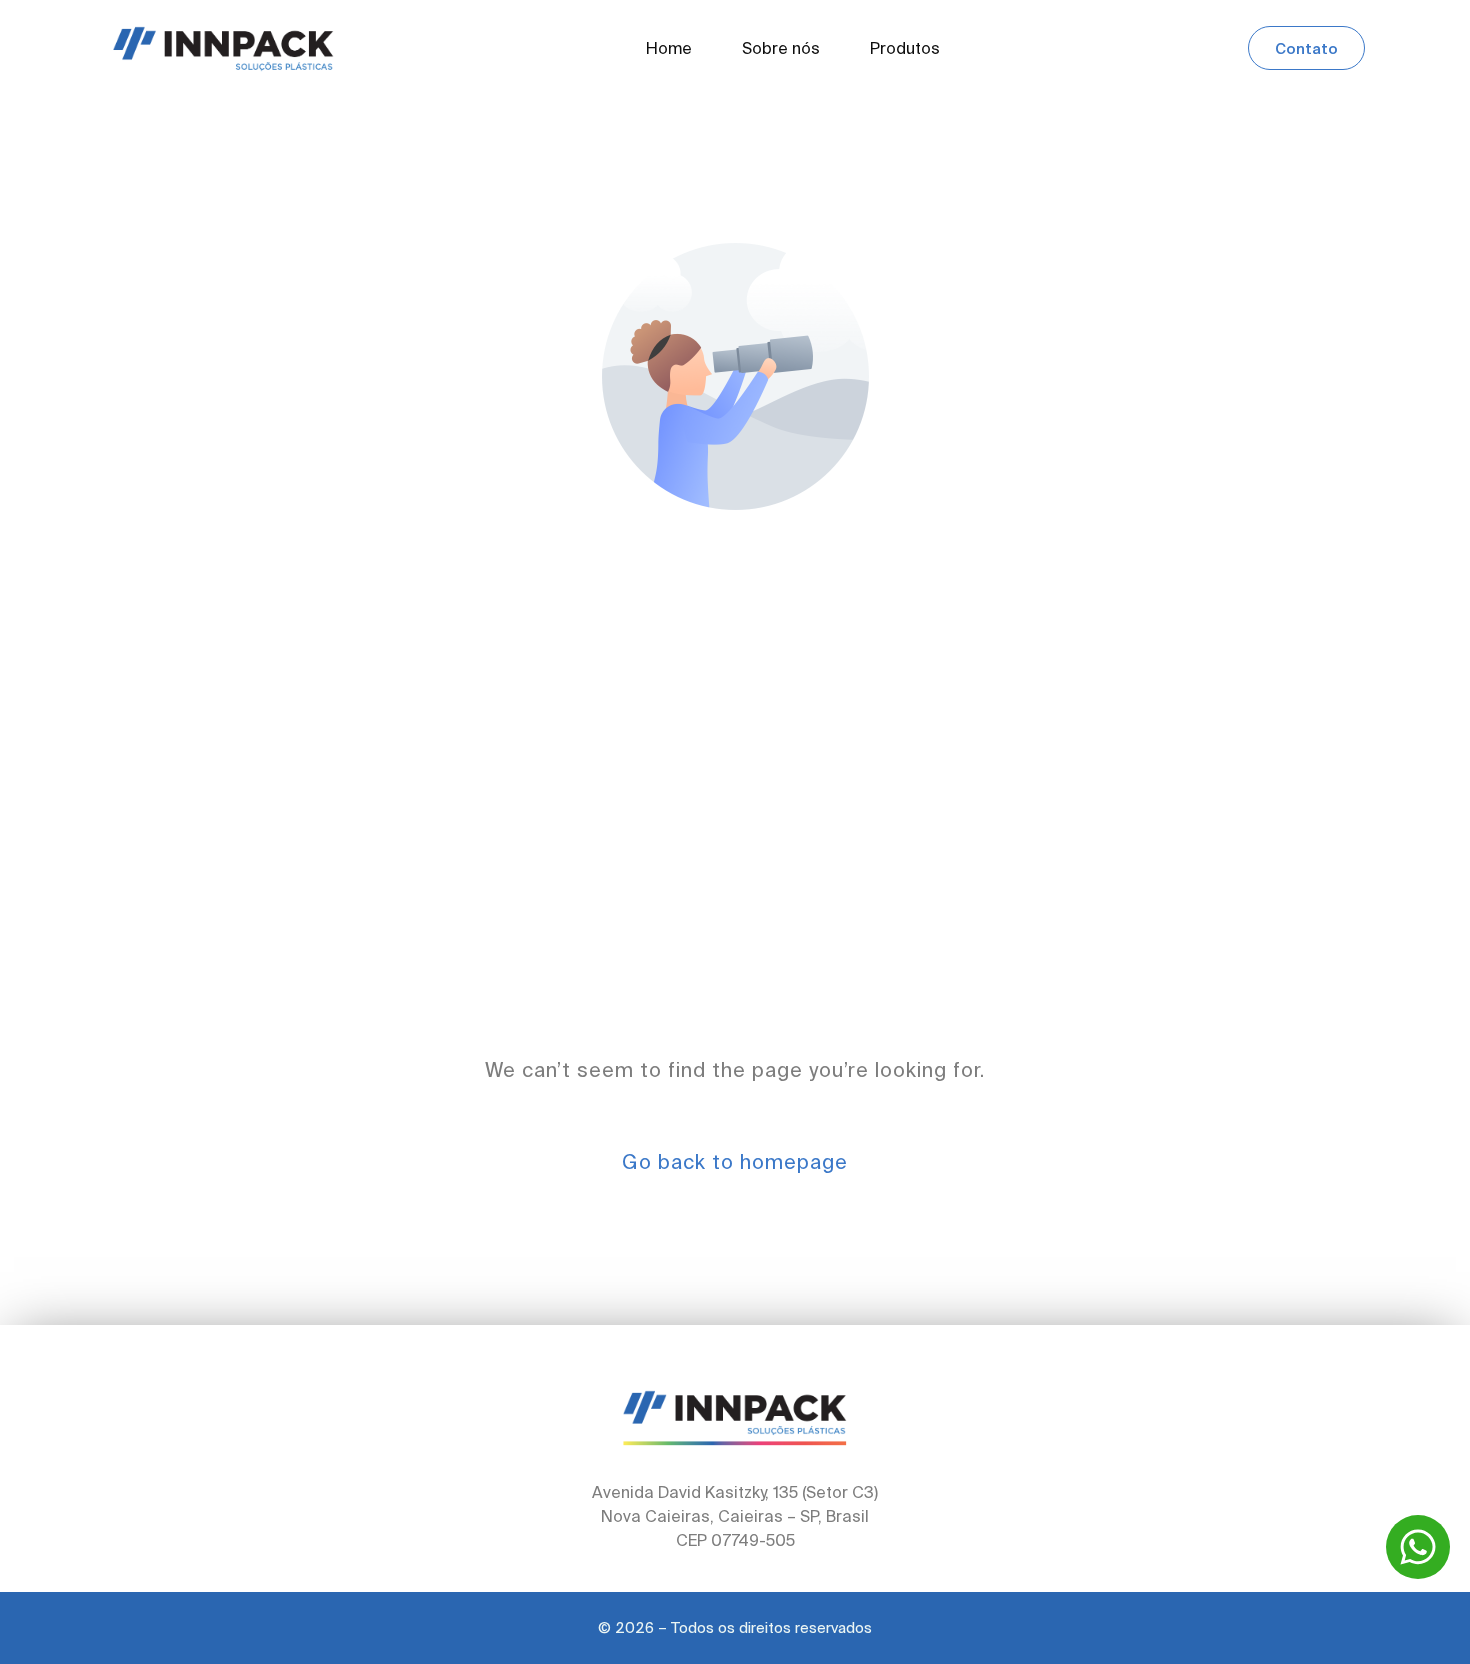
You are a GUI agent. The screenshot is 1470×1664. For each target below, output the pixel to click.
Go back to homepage (735, 1161)
